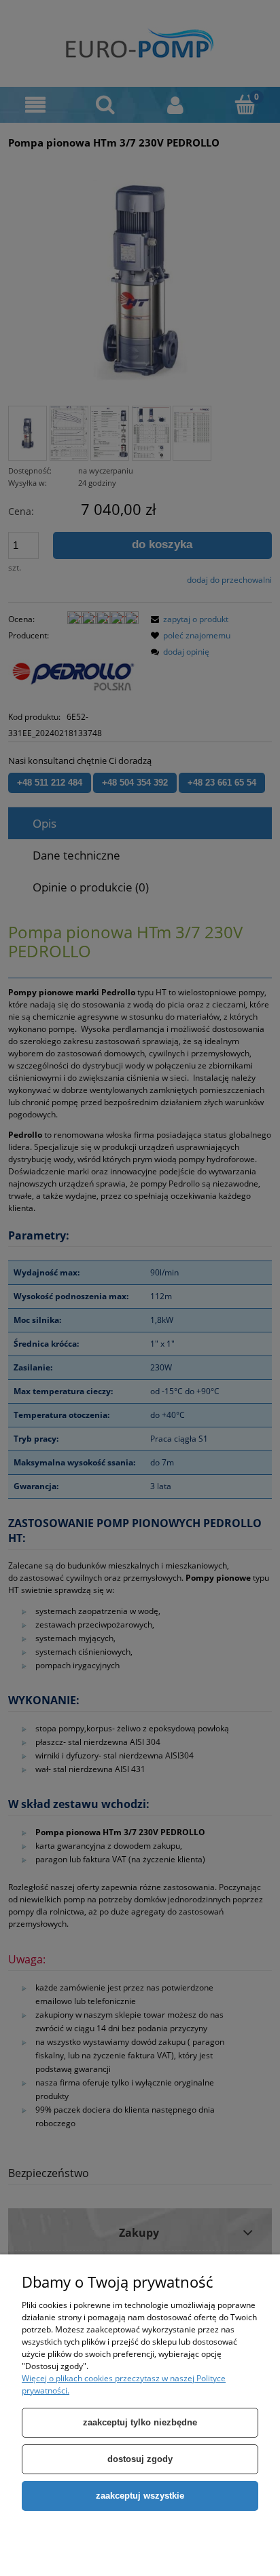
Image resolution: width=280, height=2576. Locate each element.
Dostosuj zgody (140, 2459)
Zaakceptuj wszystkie (140, 2496)
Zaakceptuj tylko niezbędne (140, 2422)
